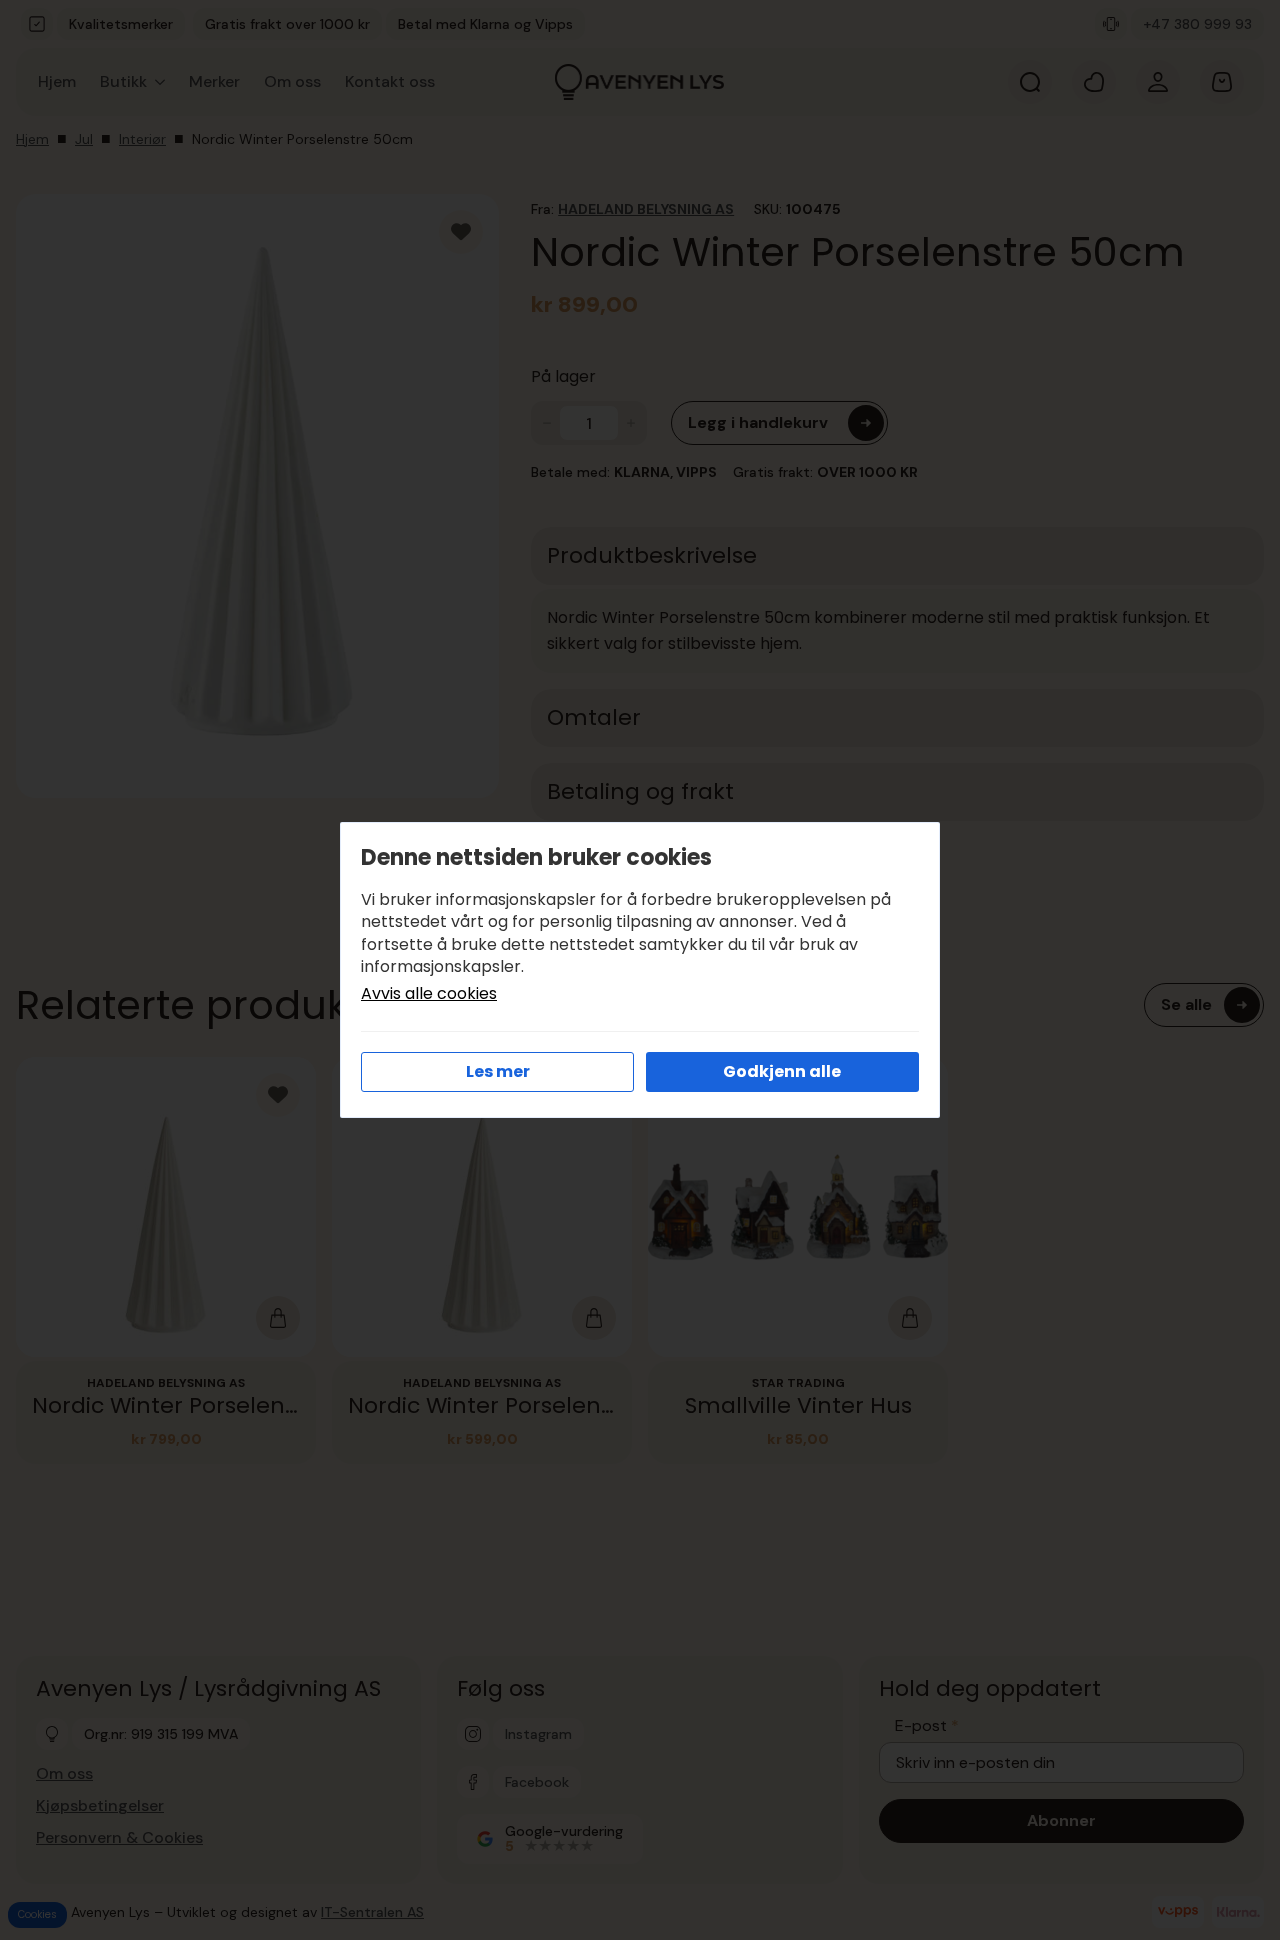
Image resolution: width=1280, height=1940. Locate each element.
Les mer (498, 1071)
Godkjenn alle (782, 1071)
